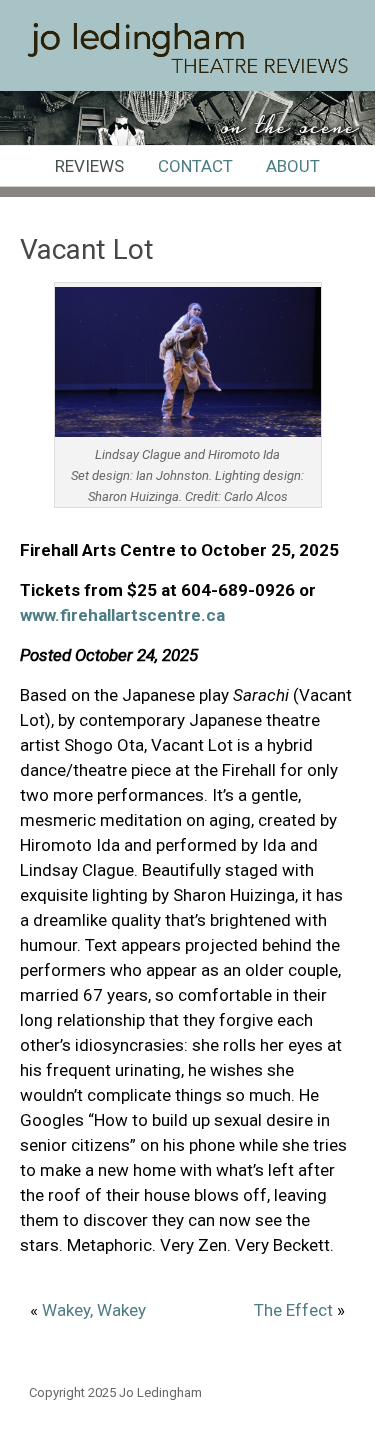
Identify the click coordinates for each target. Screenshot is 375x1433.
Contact (195, 166)
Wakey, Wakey (94, 1310)
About (293, 166)
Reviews (89, 166)
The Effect (293, 1310)
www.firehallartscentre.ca (122, 615)
